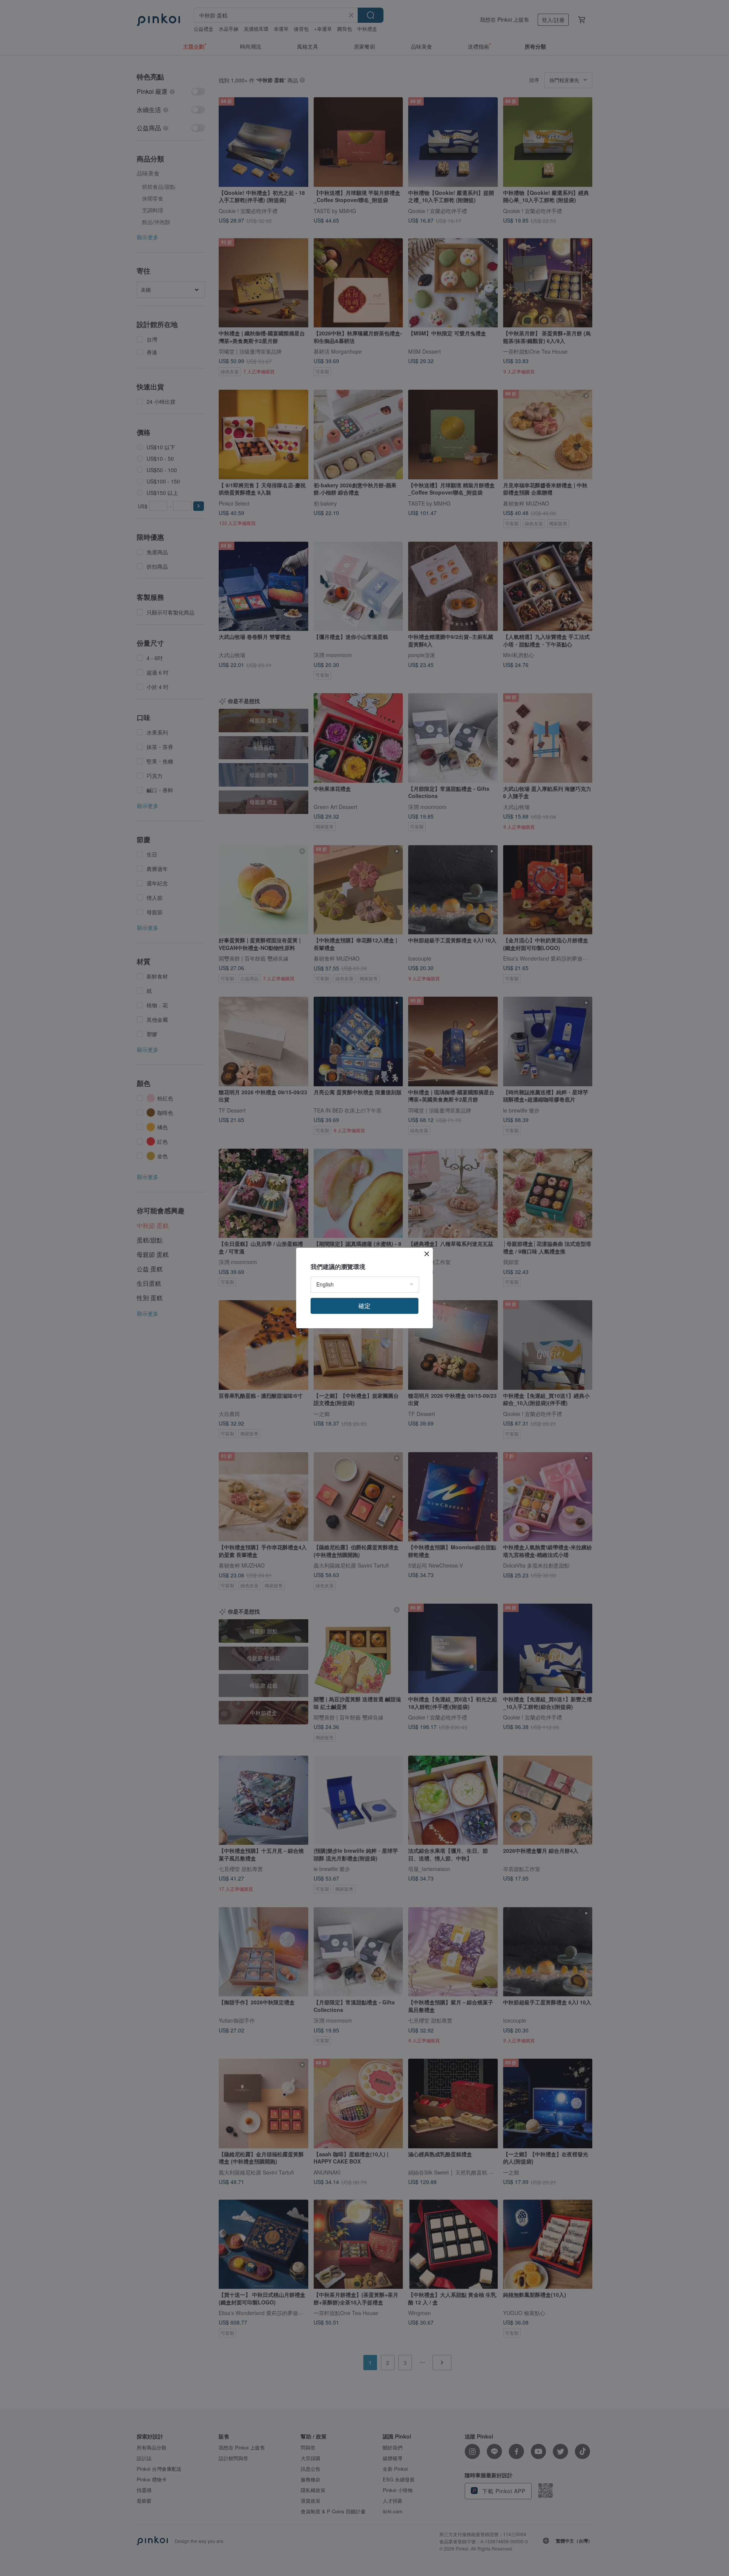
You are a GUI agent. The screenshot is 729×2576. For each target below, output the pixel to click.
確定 (364, 1306)
